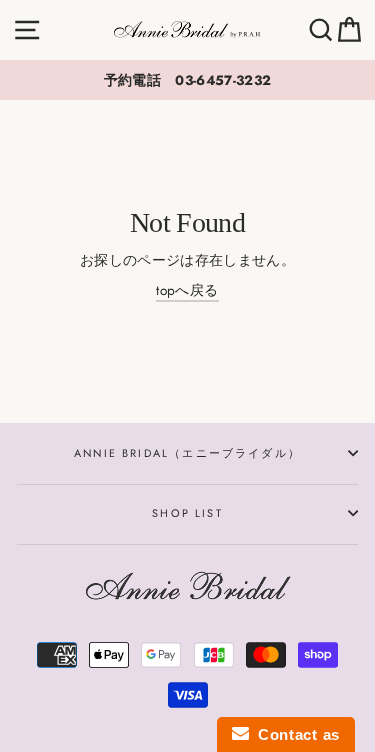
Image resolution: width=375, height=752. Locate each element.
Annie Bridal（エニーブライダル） (187, 453)
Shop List (187, 513)
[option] (187, 80)
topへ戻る (187, 290)
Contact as (294, 734)
